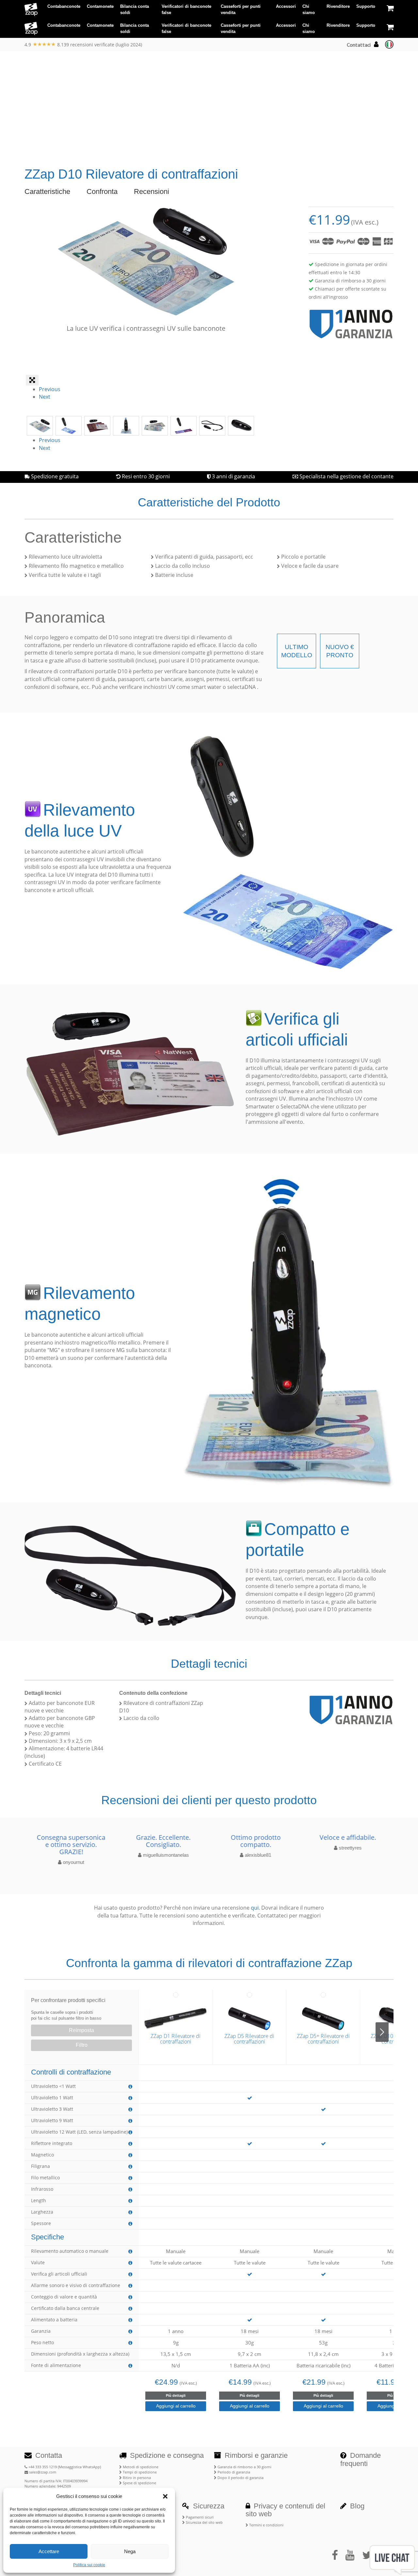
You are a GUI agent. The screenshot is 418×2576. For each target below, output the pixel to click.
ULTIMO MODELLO (297, 651)
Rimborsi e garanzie (255, 2455)
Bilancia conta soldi (135, 10)
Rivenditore (338, 6)
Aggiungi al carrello (176, 2406)
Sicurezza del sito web (204, 2522)
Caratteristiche (47, 191)
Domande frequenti (361, 2459)
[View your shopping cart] (390, 8)
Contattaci (359, 45)
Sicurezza (208, 2506)
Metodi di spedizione (140, 2467)
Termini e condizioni (266, 2525)
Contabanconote (64, 6)
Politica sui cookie (89, 2565)
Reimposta (81, 2030)
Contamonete (100, 6)
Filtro (82, 2045)
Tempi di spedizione (139, 2472)
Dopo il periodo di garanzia (240, 2478)
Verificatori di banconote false (186, 10)
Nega (130, 2551)
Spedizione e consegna (166, 2455)
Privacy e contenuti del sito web (285, 2510)
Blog (356, 2506)
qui (255, 1908)
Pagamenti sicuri (199, 2517)
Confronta (102, 191)
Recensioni (152, 191)
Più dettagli (176, 2395)
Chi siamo (309, 10)
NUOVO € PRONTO (340, 651)
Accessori (286, 6)
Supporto (366, 6)
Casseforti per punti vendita (241, 10)
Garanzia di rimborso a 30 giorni (244, 2467)
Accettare (49, 2551)
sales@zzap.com (42, 2472)
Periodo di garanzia (233, 2472)
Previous (50, 389)
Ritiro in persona (136, 2478)
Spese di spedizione (139, 2483)
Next (45, 397)
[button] (165, 2496)
